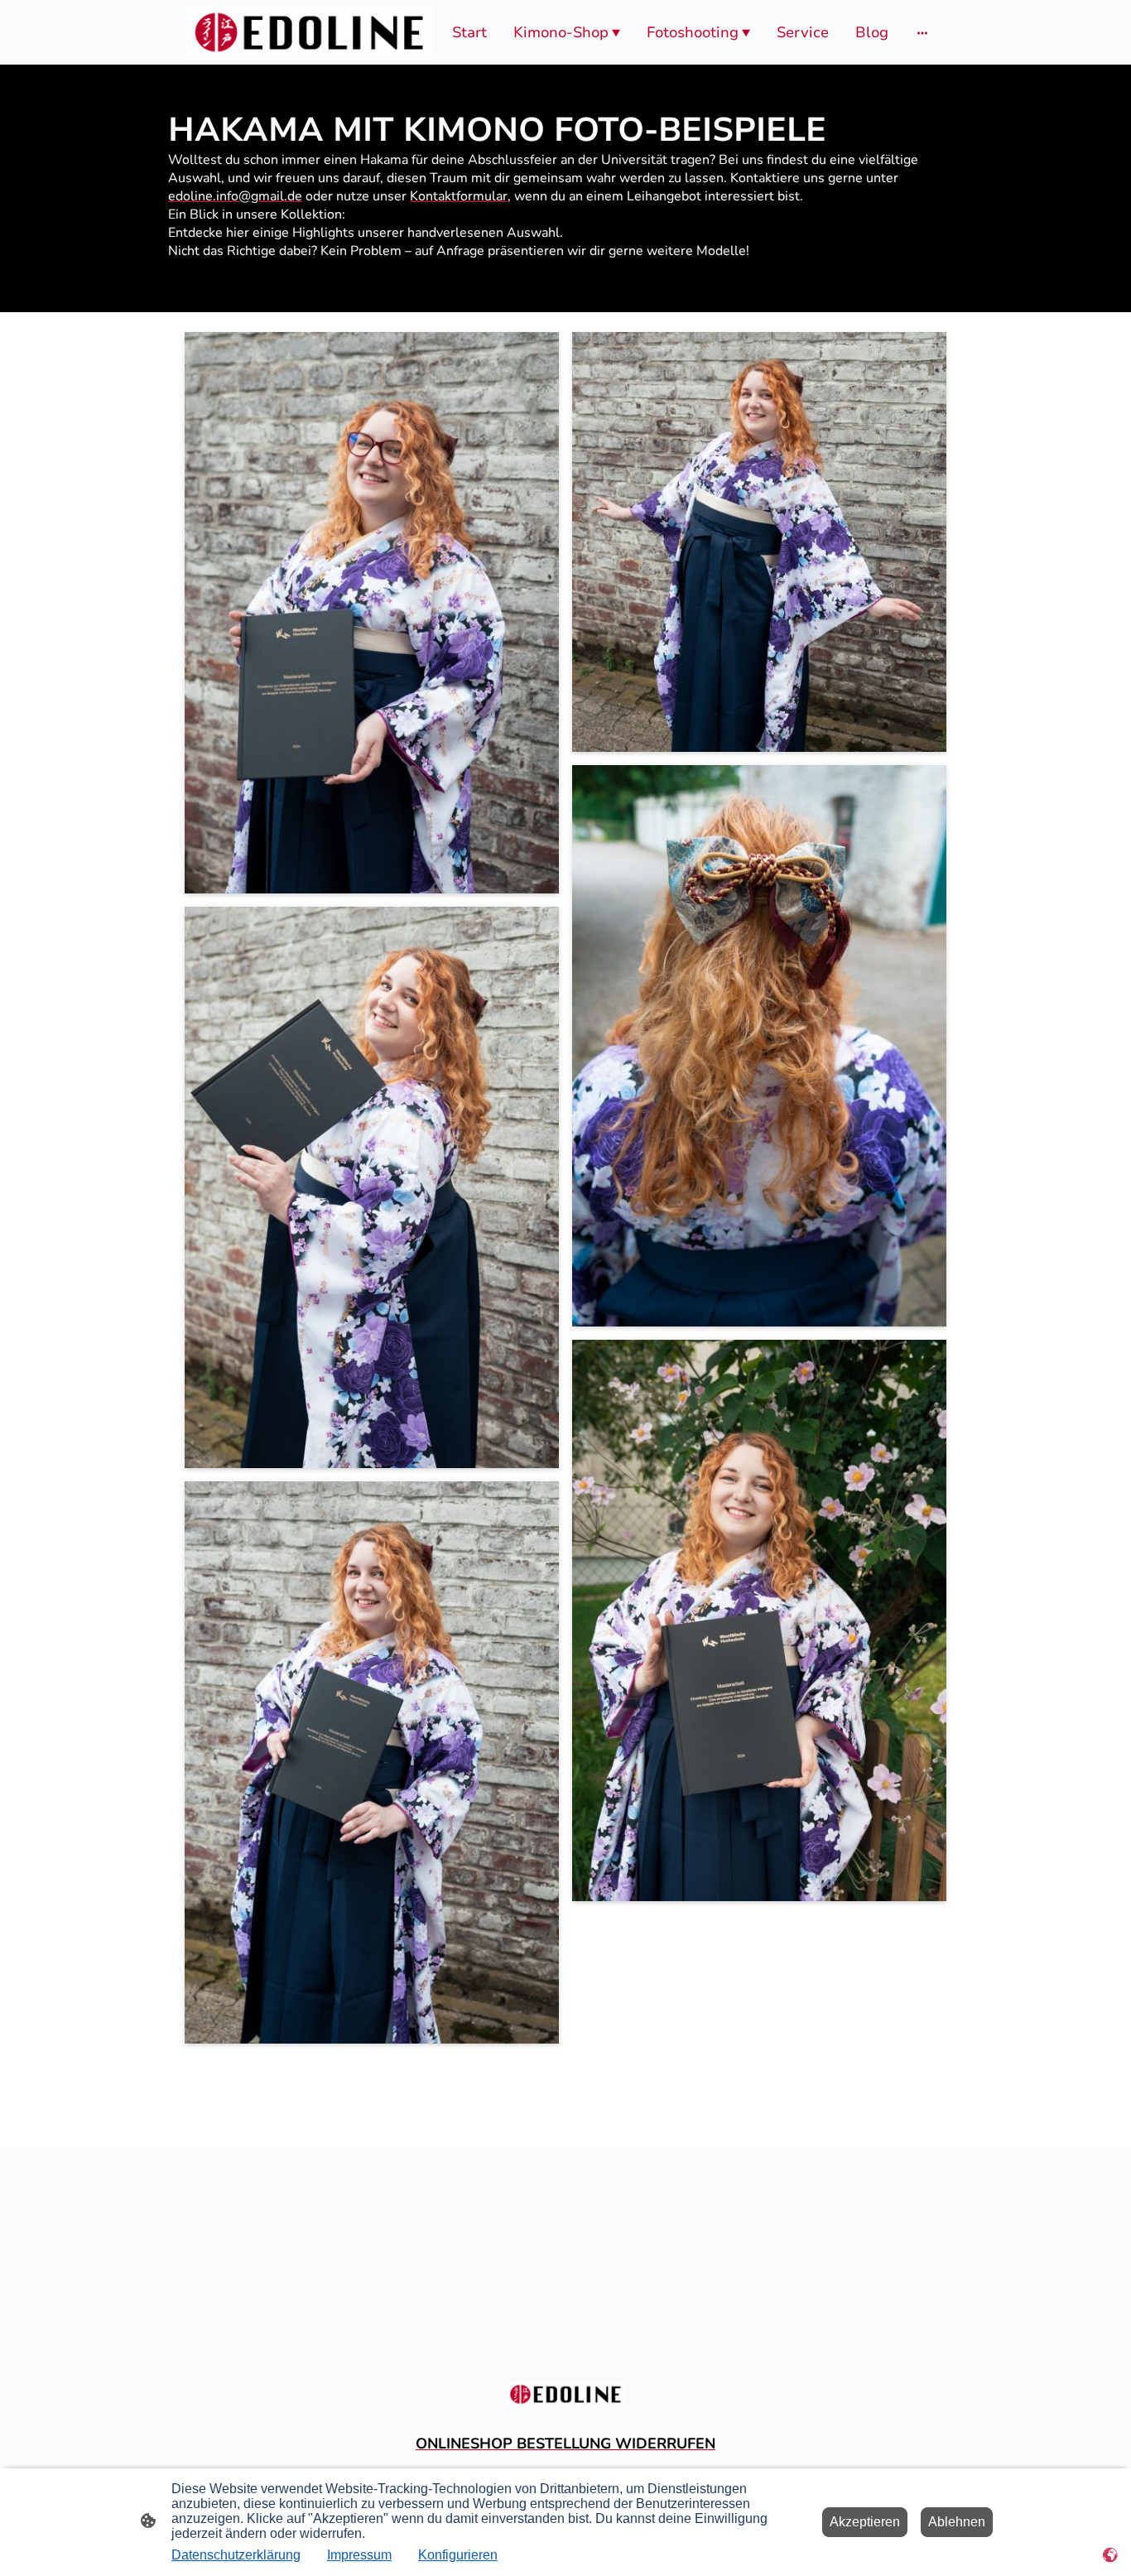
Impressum (359, 2555)
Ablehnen (957, 2522)
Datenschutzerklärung (236, 2555)
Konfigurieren (458, 2555)
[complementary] (1110, 2555)
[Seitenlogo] (309, 32)
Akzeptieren (865, 2522)
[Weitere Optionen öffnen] (922, 33)
